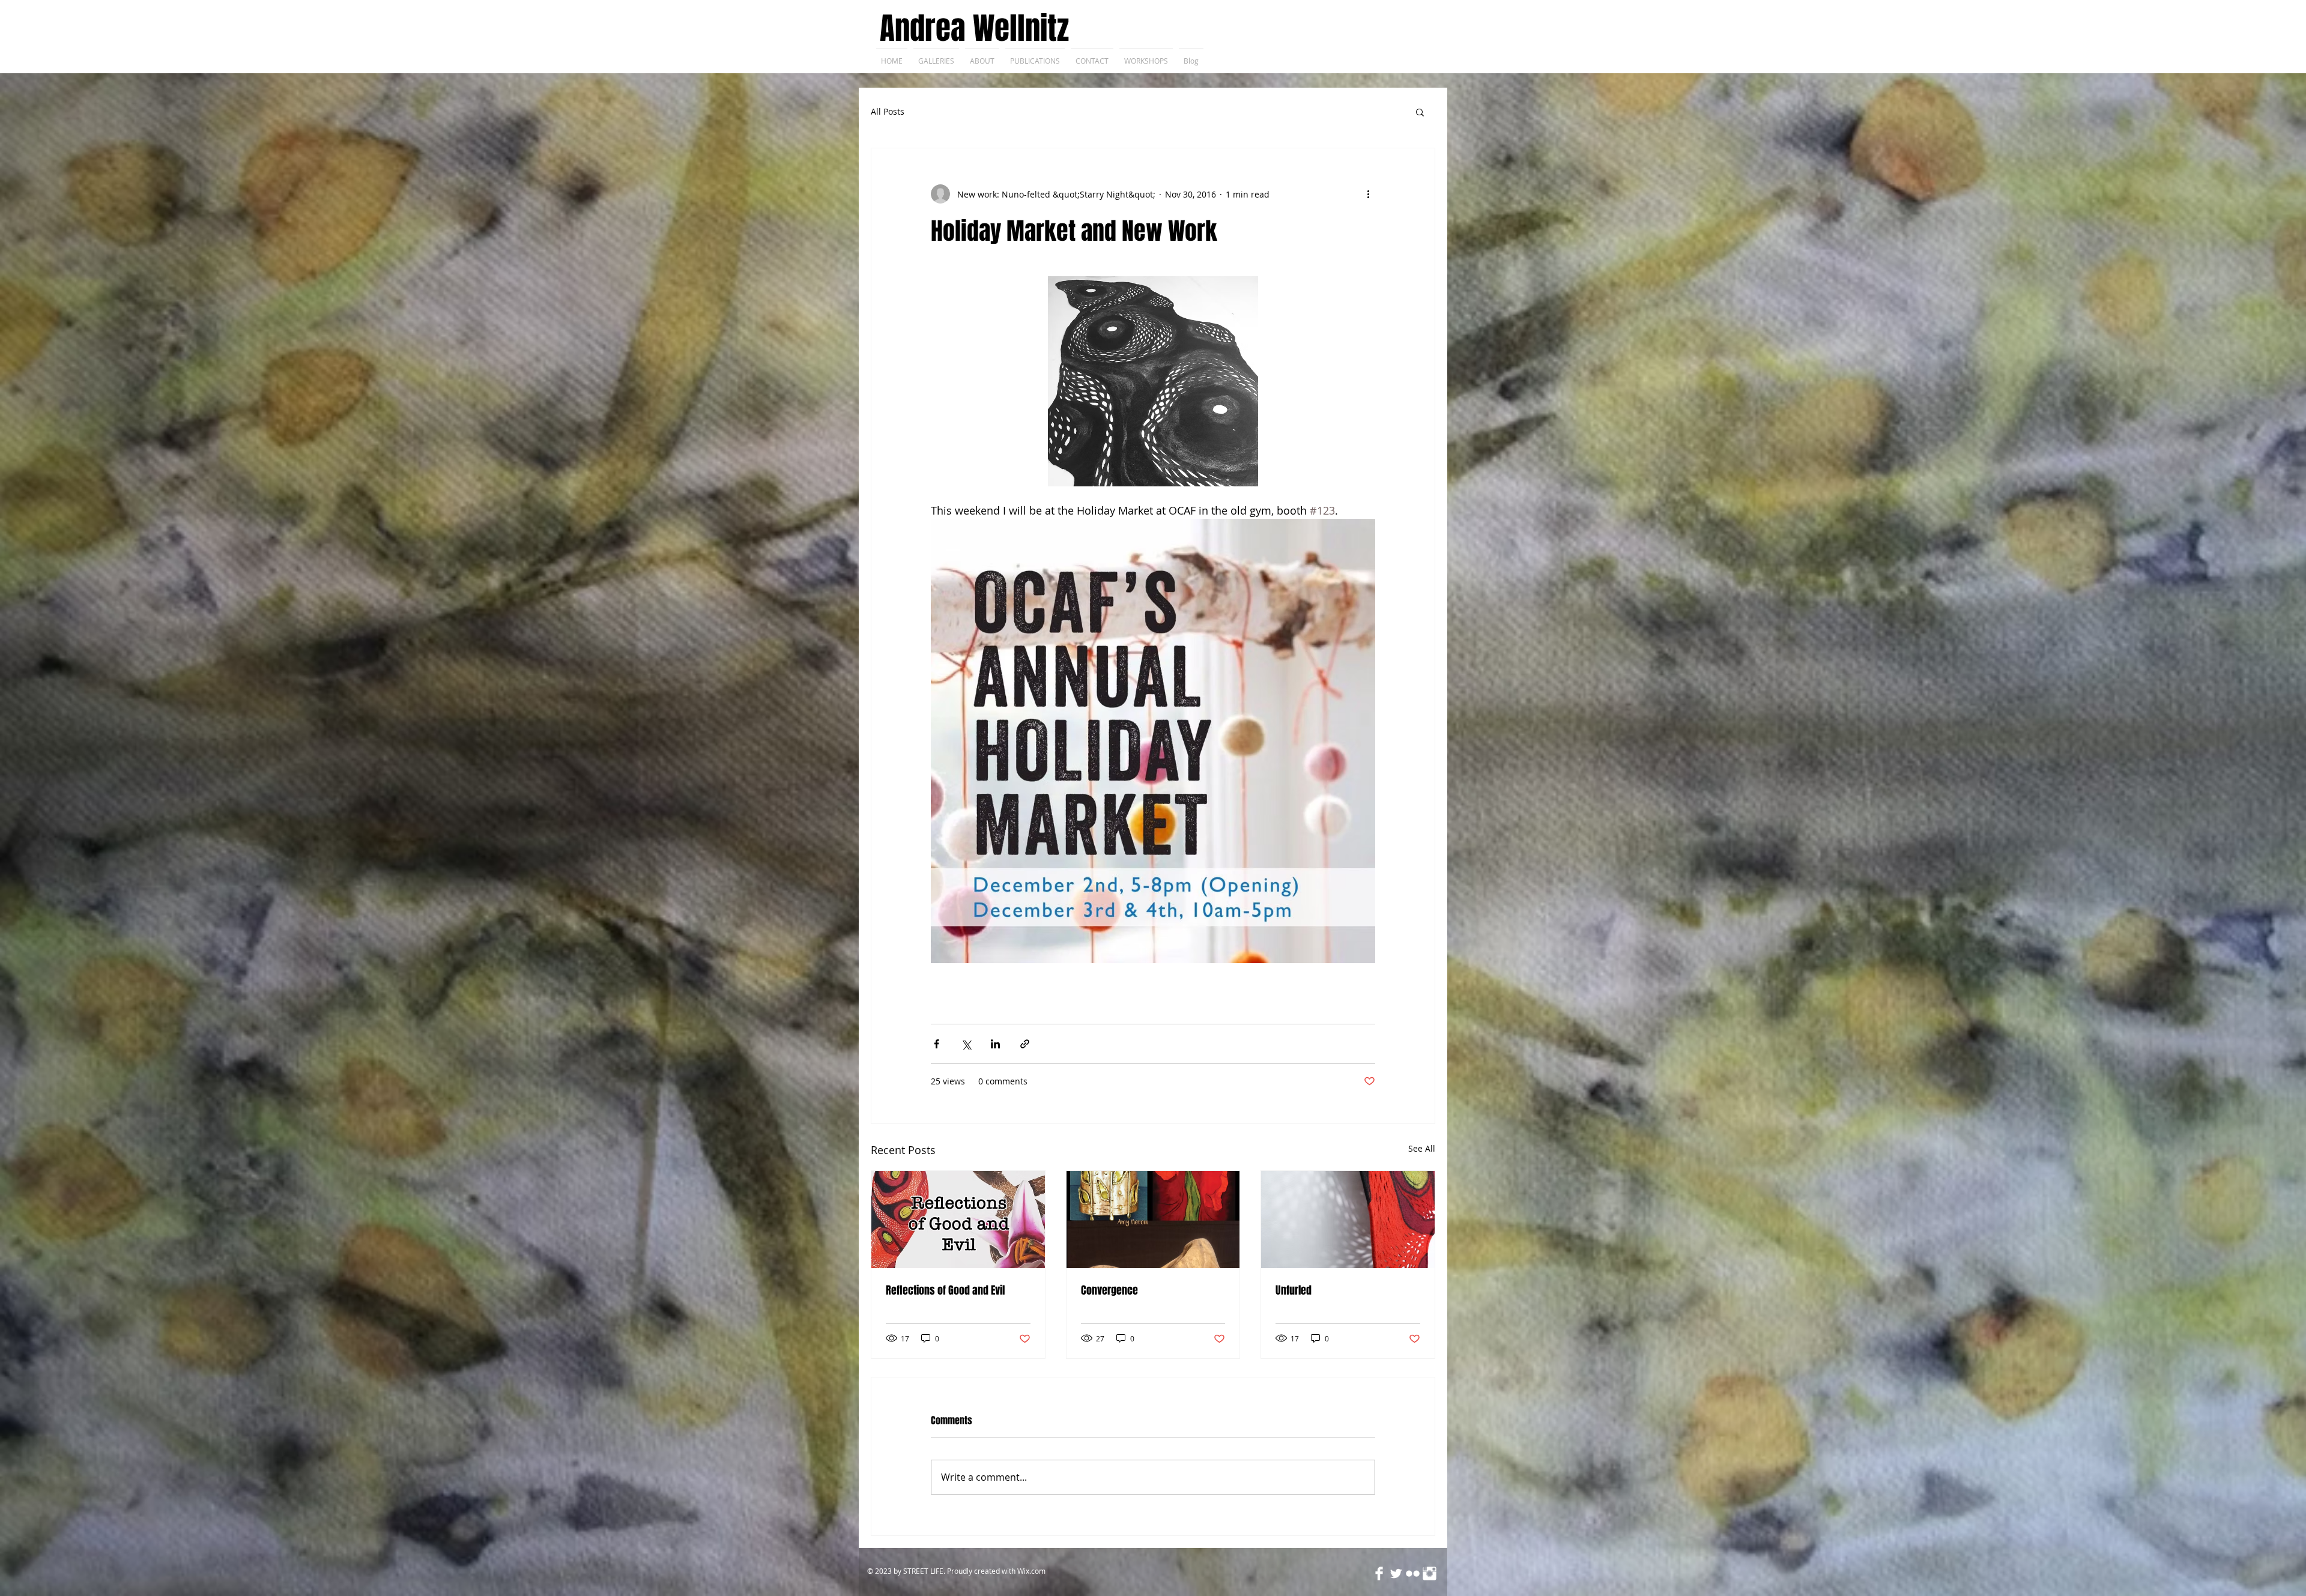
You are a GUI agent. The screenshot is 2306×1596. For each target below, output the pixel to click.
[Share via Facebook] (937, 1044)
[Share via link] (1025, 1044)
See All (1422, 1148)
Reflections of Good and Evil (945, 1290)
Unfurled (1294, 1290)
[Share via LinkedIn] (995, 1044)
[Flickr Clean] (1413, 1573)
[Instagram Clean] (1430, 1573)
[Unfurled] (1348, 1220)
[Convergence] (1153, 1220)
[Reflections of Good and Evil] (958, 1220)
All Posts (888, 111)
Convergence (1109, 1290)
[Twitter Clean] (1396, 1573)
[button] (1420, 112)
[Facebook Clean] (1379, 1573)
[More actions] (1368, 194)
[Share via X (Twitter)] (966, 1044)
